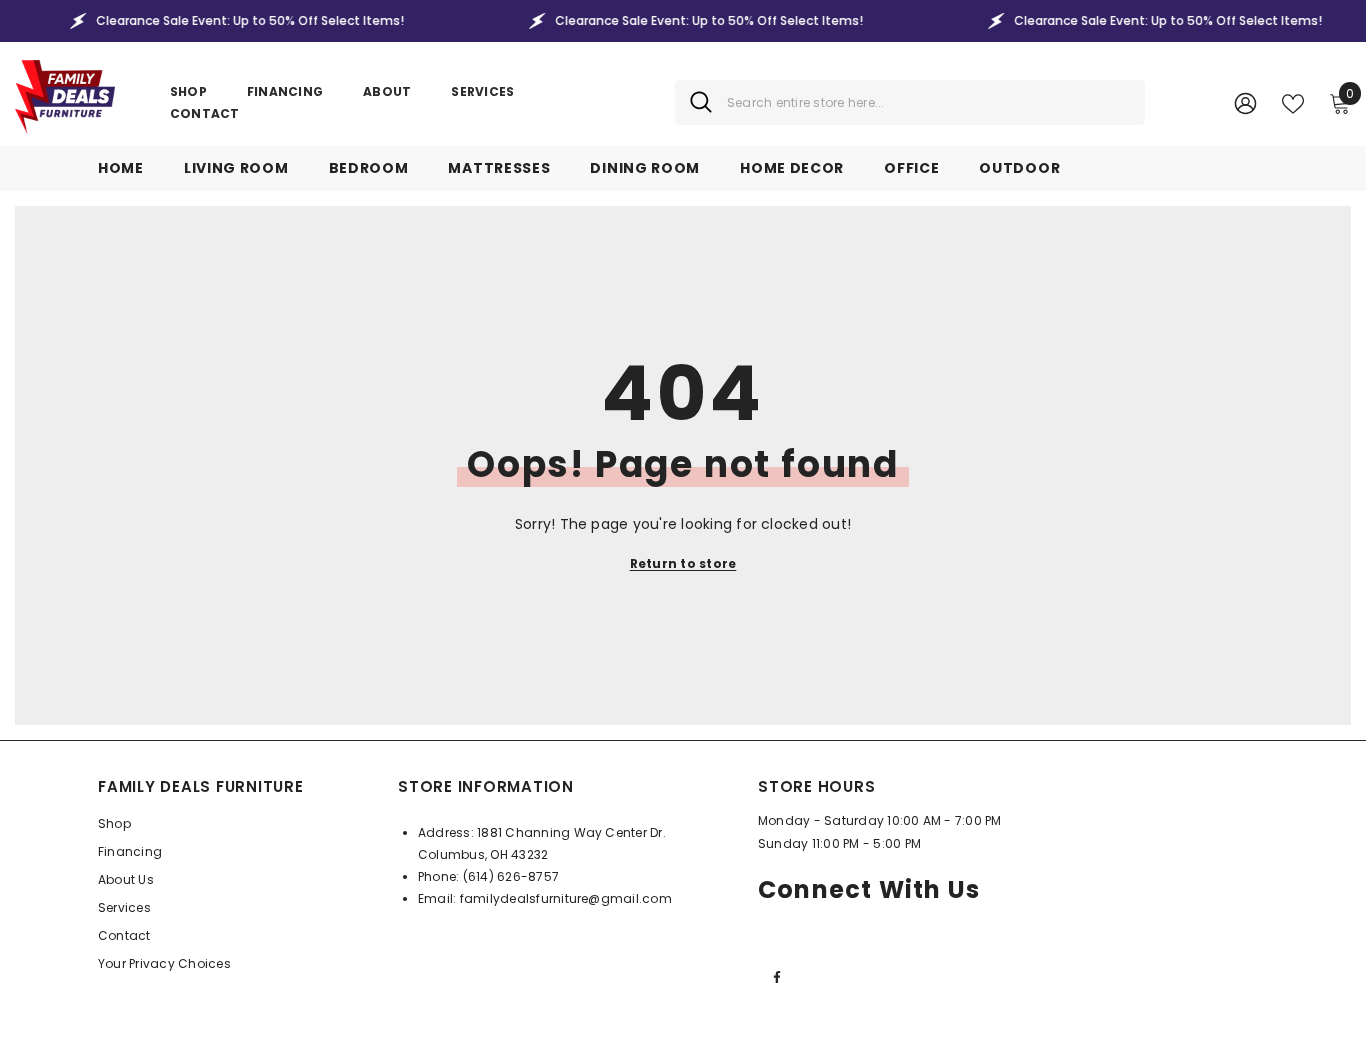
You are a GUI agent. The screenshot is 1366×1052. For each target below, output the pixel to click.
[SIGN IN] (1245, 102)
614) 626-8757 (513, 876)
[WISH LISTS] (1293, 102)
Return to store (683, 563)
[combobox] (928, 102)
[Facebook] (777, 977)
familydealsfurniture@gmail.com (566, 898)
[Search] (910, 102)
